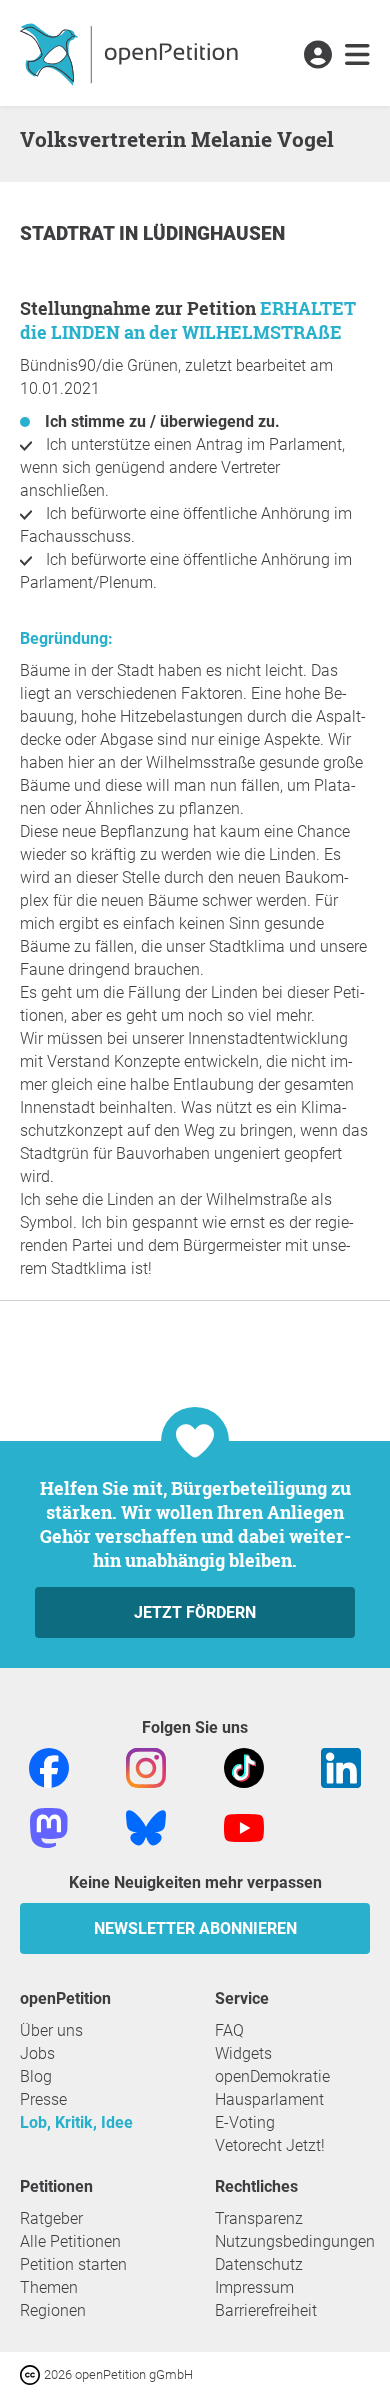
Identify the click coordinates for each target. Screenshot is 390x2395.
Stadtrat (69, 233)
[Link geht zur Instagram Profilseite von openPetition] (146, 1766)
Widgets (243, 2053)
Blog (36, 2076)
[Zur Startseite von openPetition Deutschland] (131, 53)
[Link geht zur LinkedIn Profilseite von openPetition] (341, 1766)
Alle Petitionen (70, 2241)
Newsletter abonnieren (195, 1928)
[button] (317, 56)
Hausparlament (269, 2099)
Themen (49, 2287)
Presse (43, 2099)
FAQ (229, 2030)
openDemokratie (272, 2076)
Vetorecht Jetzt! (270, 2145)
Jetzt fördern (195, 1612)
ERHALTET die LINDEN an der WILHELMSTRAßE (188, 320)
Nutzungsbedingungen (295, 2241)
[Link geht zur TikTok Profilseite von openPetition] (244, 1766)
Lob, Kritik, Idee (76, 2122)
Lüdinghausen (214, 233)
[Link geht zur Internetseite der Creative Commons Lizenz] (32, 2373)
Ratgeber (51, 2218)
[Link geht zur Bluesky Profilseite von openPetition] (146, 1826)
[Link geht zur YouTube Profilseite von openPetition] (244, 1826)
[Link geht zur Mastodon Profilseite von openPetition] (49, 1826)
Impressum (254, 2287)
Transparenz (259, 2218)
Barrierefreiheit (266, 2310)
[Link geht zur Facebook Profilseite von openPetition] (49, 1766)
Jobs (37, 2053)
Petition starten (73, 2264)
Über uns (51, 2030)
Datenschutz (259, 2264)
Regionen (53, 2310)
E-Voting (245, 2122)
